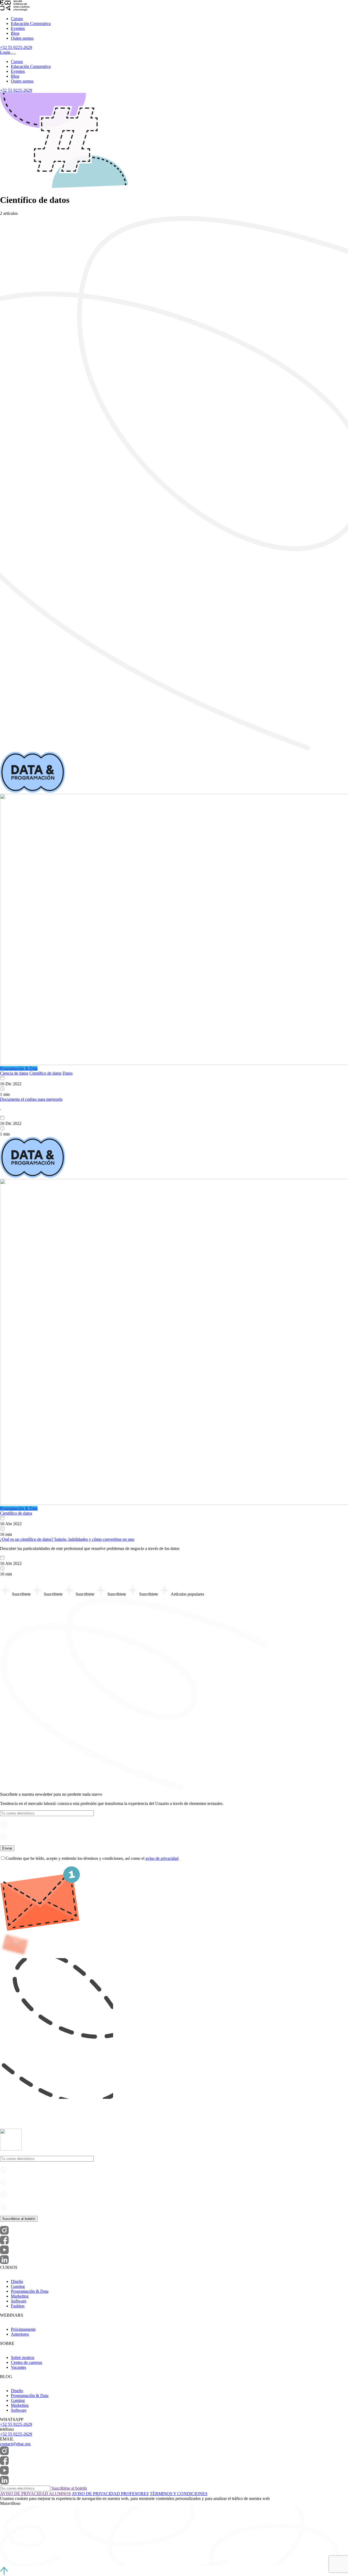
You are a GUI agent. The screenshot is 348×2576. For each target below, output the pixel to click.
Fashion (18, 2306)
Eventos (18, 28)
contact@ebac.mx (15, 2444)
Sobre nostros (23, 2358)
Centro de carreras (27, 2362)
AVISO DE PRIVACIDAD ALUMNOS (35, 2494)
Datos (68, 1073)
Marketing (20, 2296)
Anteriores (20, 2334)
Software (19, 2301)
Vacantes (18, 2367)
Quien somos (22, 38)
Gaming (18, 2286)
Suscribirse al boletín (69, 2488)
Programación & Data (30, 2291)
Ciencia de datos (14, 1073)
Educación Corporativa (31, 23)
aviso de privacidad (162, 1858)
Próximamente (23, 2329)
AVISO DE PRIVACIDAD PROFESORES (110, 2494)
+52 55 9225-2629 (16, 47)
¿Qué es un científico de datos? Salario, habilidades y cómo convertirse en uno (67, 1539)
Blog (15, 33)
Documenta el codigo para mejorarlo (31, 1099)
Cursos (17, 19)
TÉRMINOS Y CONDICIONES (179, 2494)
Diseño (17, 2281)
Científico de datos (45, 1073)
